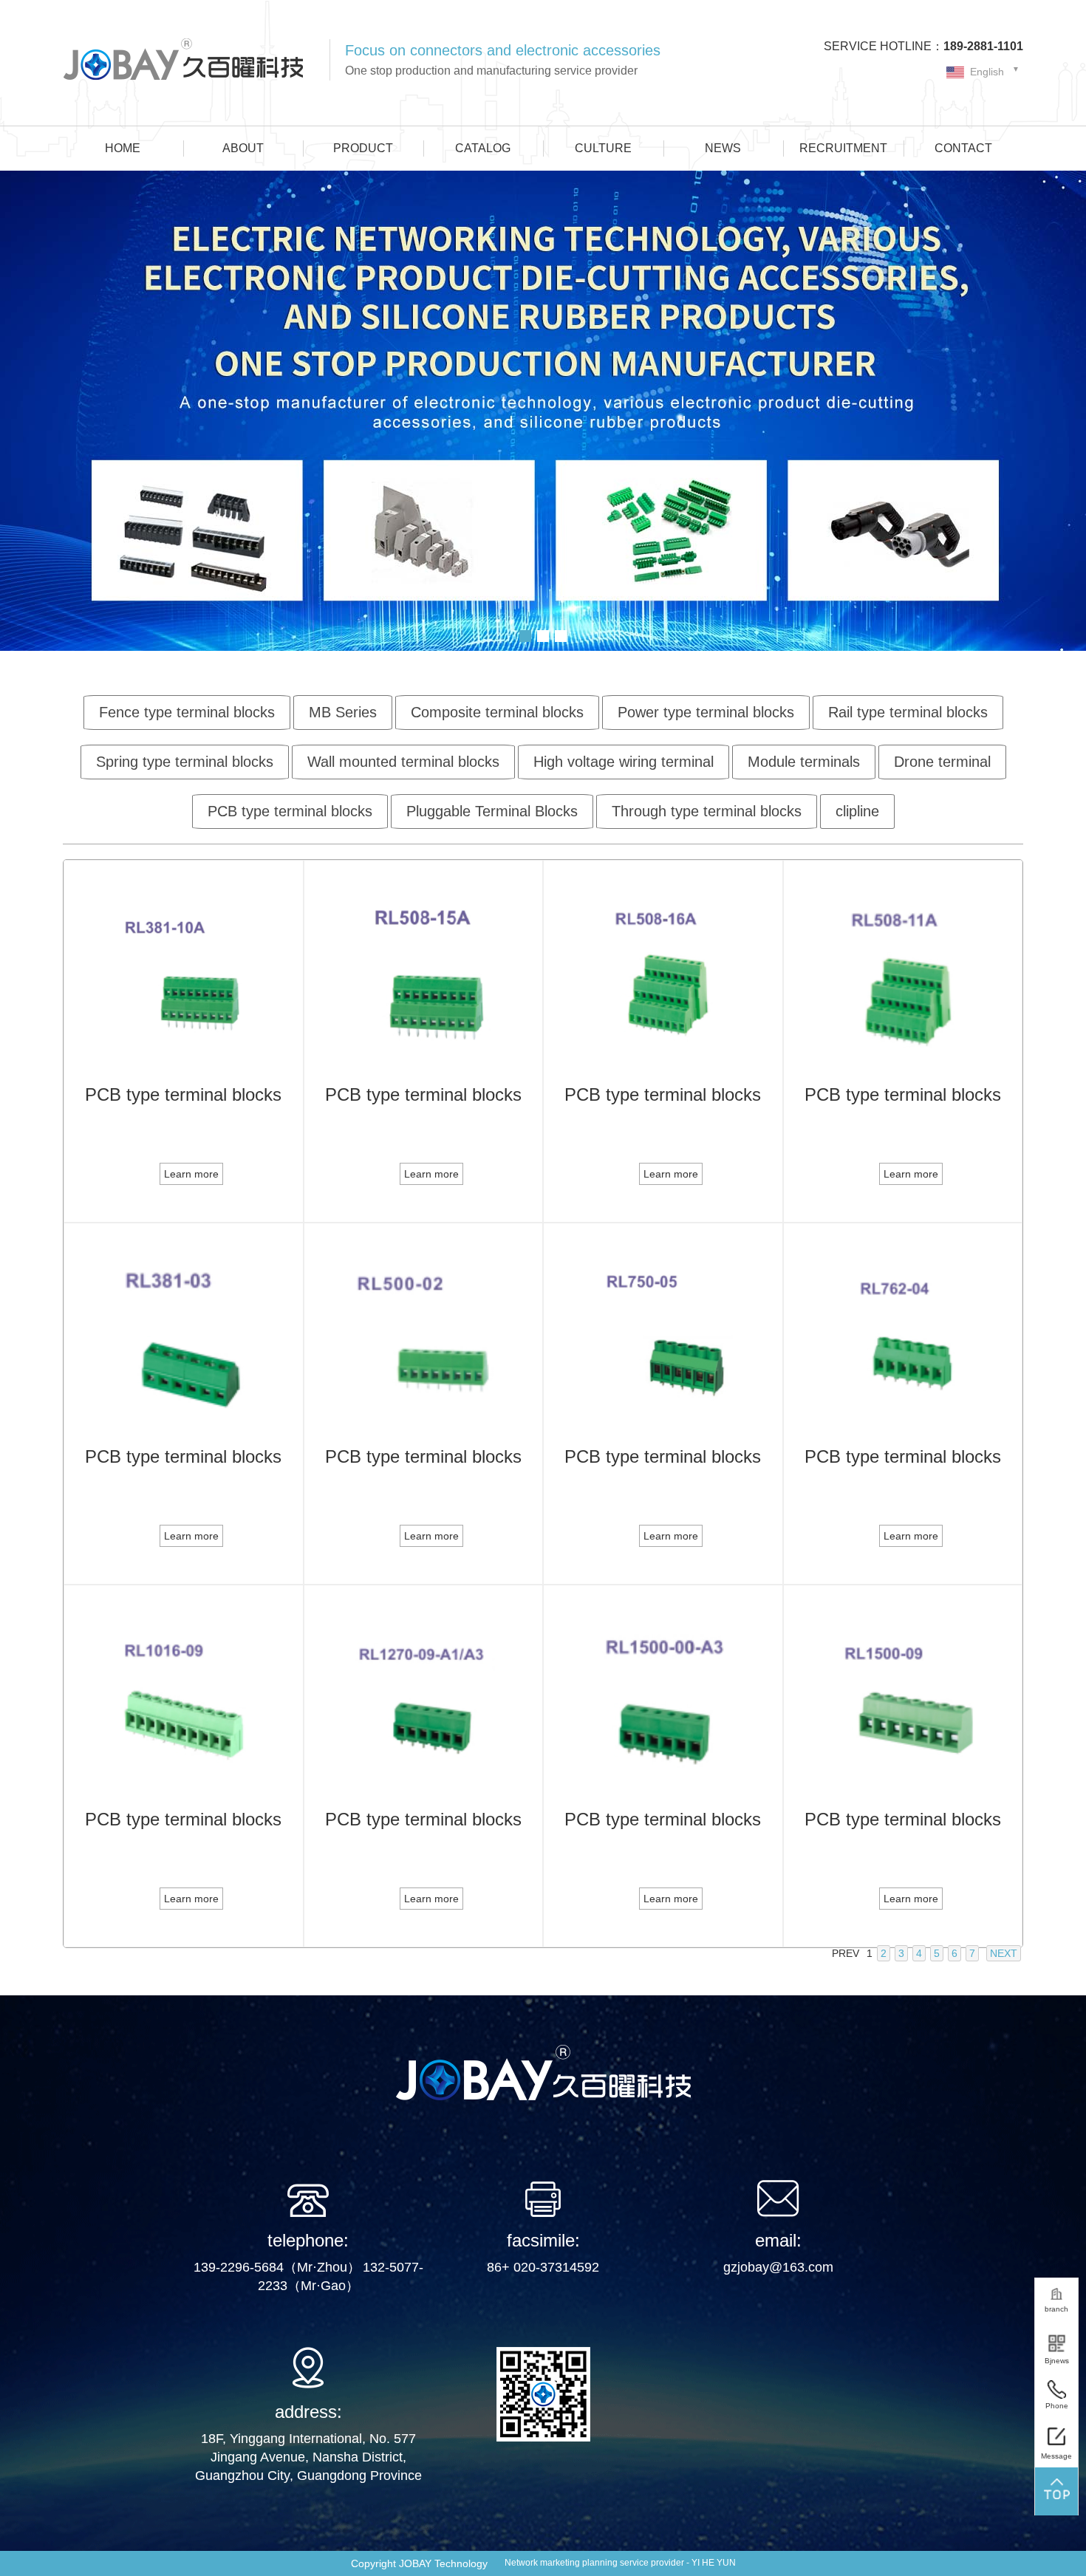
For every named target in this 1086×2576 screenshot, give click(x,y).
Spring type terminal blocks (185, 762)
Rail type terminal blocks (908, 712)
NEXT (1004, 1953)
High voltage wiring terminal (624, 762)
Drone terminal (942, 762)
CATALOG (483, 148)
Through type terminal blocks (707, 811)
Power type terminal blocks (706, 712)
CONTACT (963, 148)
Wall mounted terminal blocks (403, 762)
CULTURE (603, 148)
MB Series (343, 712)
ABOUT (243, 148)
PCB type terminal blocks (290, 811)
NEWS (723, 148)
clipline (857, 811)
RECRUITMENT (843, 148)
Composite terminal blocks (497, 712)
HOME (123, 148)
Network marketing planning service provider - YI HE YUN (620, 2563)
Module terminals (804, 762)
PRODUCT (363, 148)
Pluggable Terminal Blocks (492, 811)
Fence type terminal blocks (187, 712)
